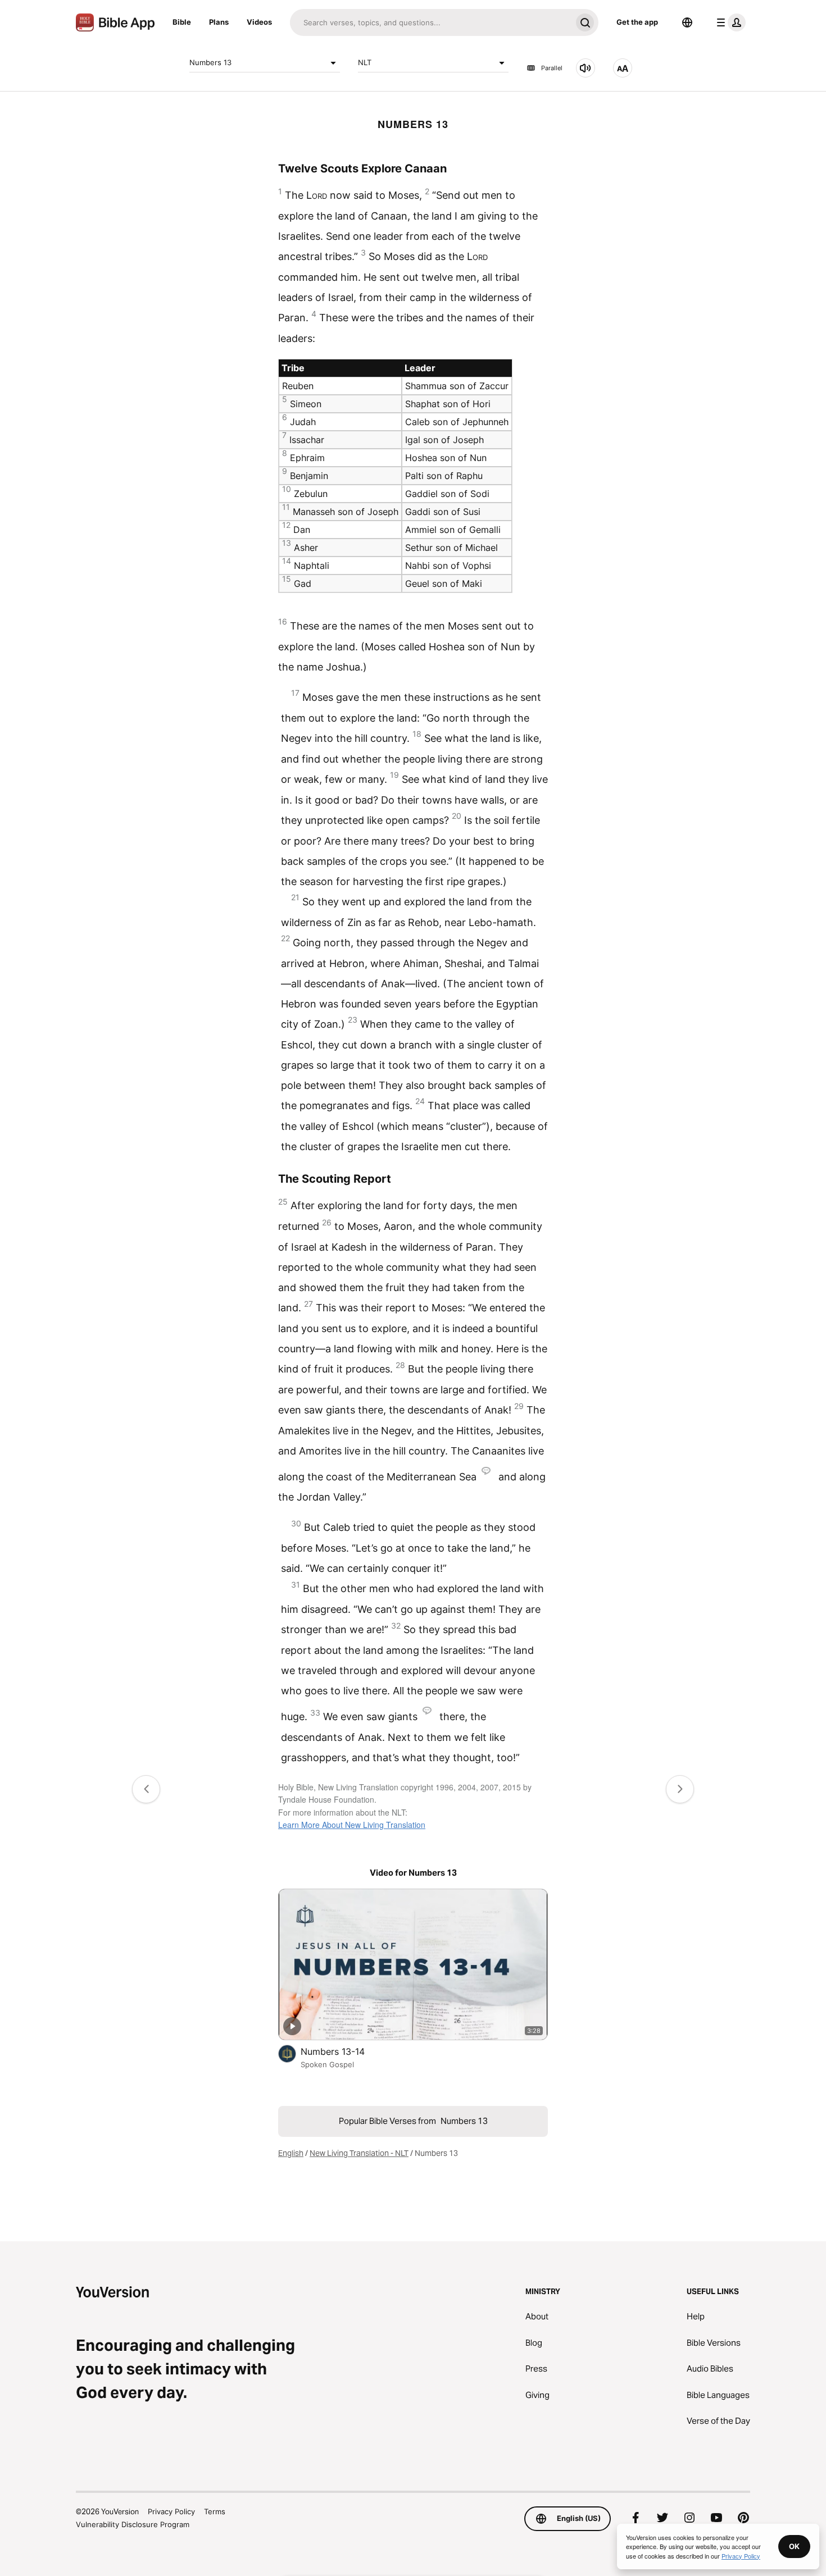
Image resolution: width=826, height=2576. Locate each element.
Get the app (637, 22)
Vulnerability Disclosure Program (133, 2524)
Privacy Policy (171, 2511)
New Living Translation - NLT (359, 2153)
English (291, 2153)
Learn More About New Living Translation (352, 1825)
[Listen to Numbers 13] (586, 68)
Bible (182, 22)
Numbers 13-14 (344, 2051)
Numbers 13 (210, 62)
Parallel (552, 68)
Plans (219, 22)
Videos (259, 22)
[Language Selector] (687, 22)
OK (794, 2546)
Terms (215, 2511)
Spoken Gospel (327, 2064)
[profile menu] (729, 22)
